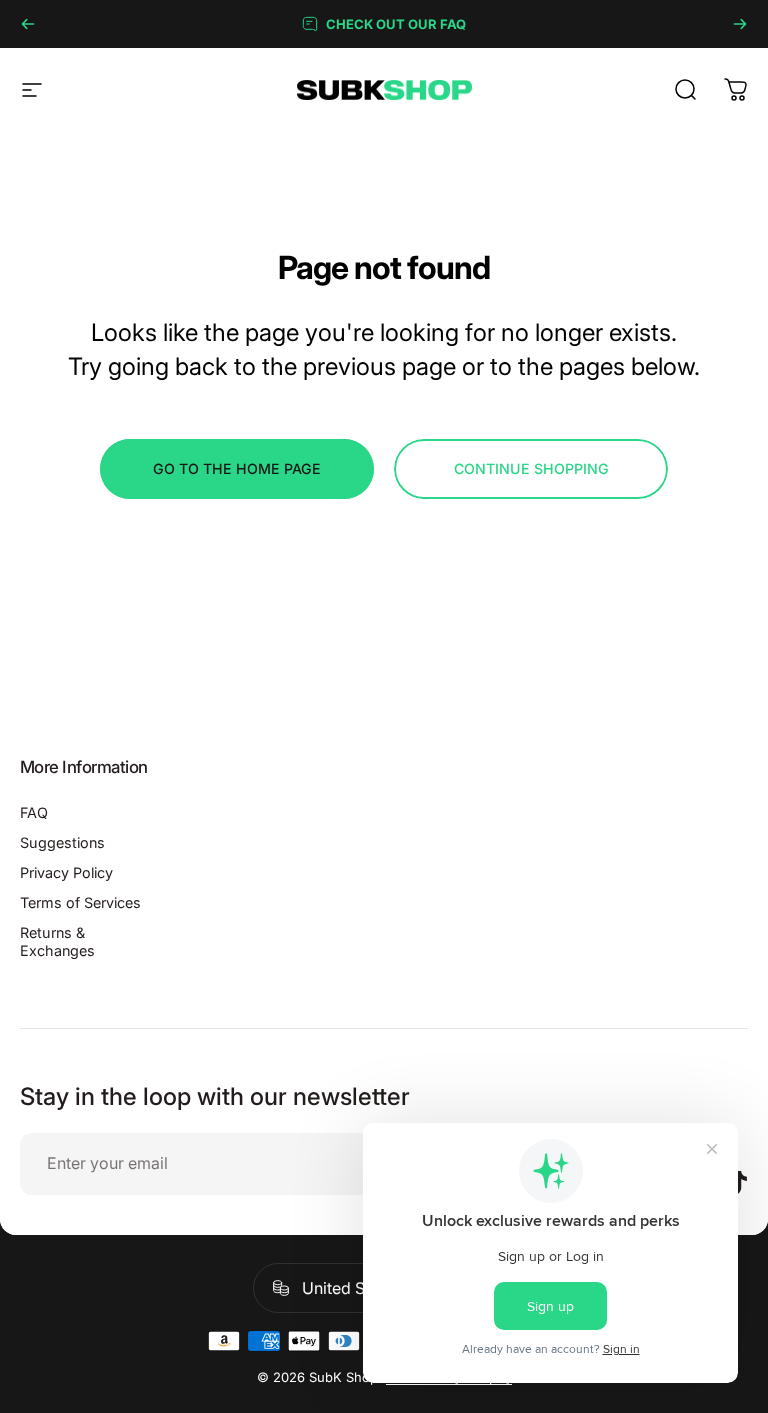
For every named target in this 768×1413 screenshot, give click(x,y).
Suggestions (62, 842)
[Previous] (28, 24)
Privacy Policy (66, 872)
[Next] (740, 24)
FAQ (34, 812)
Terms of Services (80, 902)
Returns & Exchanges (57, 941)
